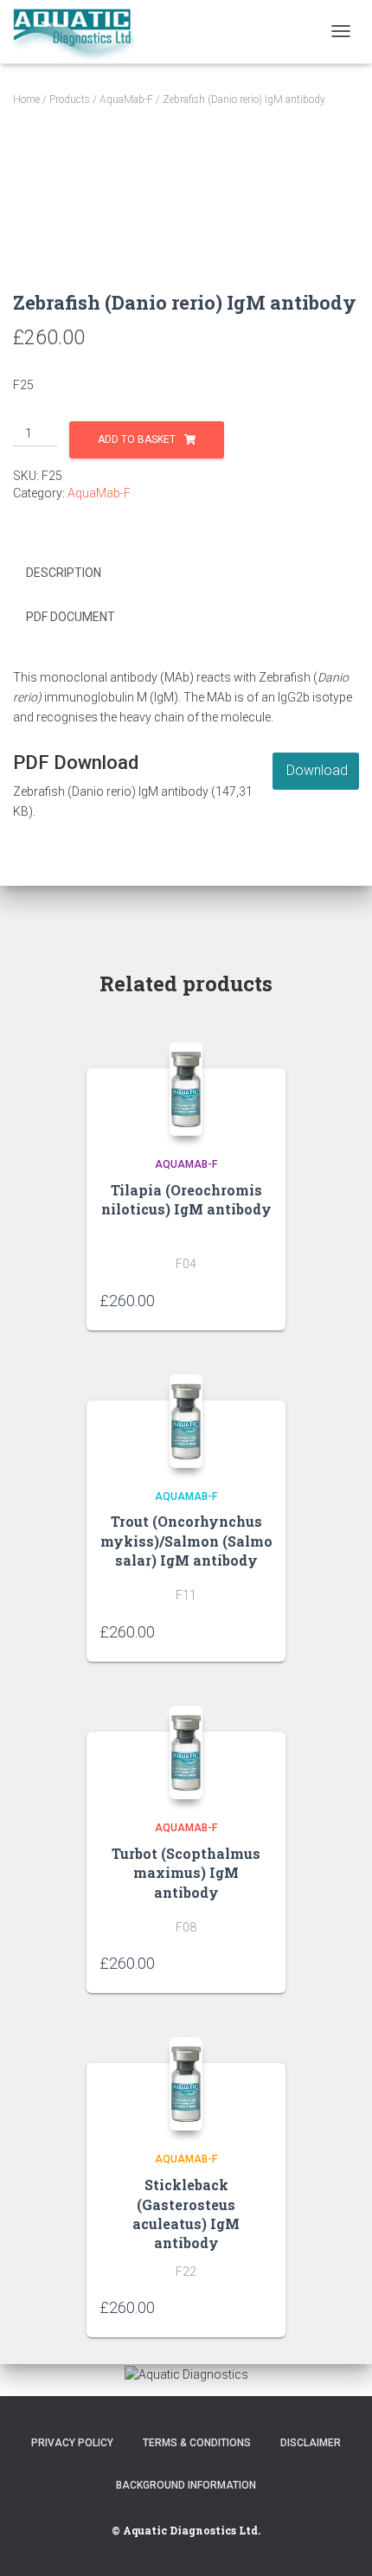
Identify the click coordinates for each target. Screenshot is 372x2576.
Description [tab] (64, 573)
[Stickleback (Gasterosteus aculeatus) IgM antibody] (186, 2084)
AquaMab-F (126, 99)
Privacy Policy (72, 2443)
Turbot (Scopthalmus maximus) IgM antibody (186, 1873)
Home (26, 99)
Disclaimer (311, 2443)
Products (70, 99)
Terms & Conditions (197, 2443)
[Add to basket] (264, 1300)
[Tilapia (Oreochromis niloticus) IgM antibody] (186, 1089)
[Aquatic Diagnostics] (80, 32)
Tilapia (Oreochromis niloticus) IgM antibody (186, 1199)
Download (317, 770)
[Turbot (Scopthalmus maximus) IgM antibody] (186, 1753)
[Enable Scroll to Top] (338, 2541)
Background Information (186, 2485)
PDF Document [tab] (71, 617)
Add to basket (137, 439)
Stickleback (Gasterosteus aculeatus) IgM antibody (186, 2214)
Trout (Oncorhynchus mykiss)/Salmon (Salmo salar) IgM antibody (186, 1541)
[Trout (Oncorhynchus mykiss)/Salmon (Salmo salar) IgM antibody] (186, 1421)
